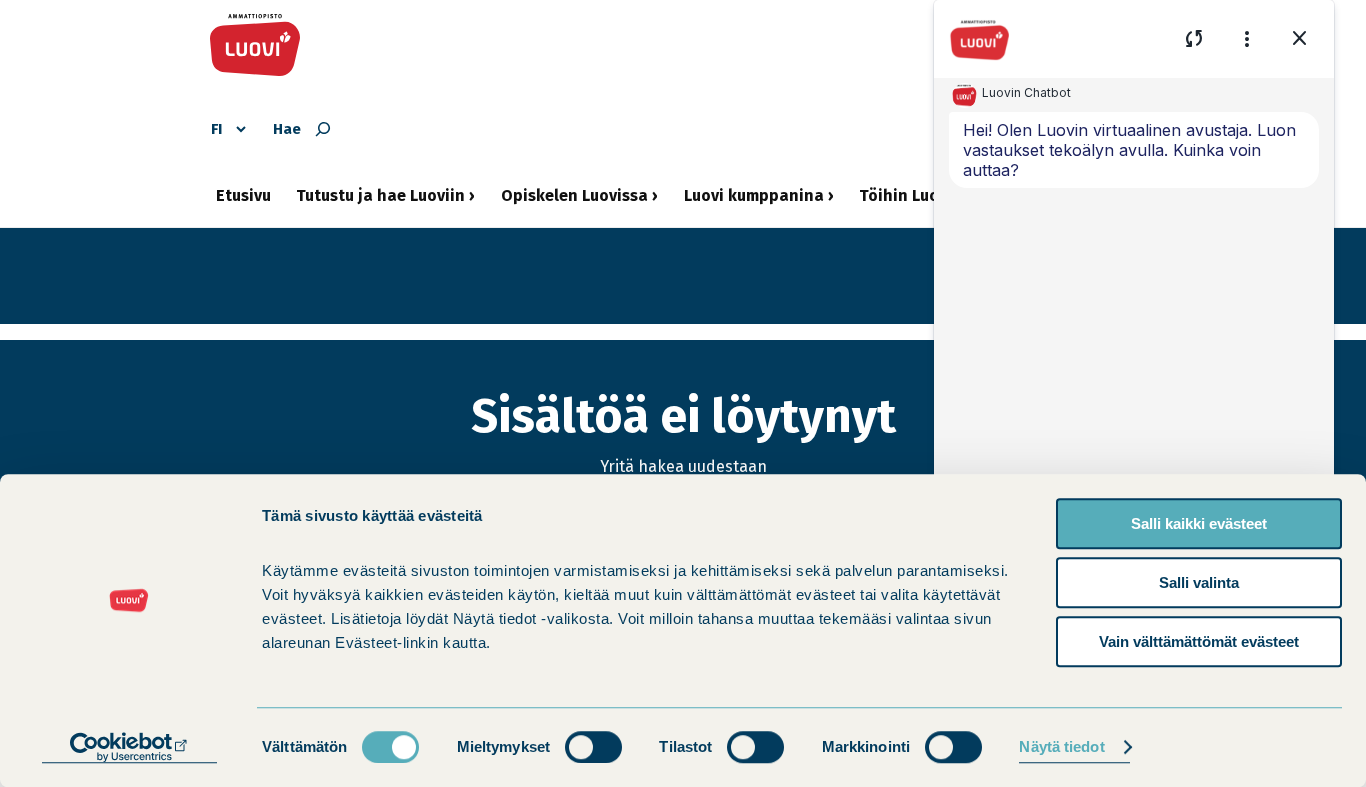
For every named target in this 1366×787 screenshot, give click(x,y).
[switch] (593, 747)
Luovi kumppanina (754, 203)
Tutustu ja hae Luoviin (380, 203)
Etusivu (243, 195)
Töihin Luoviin (913, 203)
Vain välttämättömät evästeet (1199, 641)
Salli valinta (1199, 582)
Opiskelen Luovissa (574, 203)
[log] (1134, 335)
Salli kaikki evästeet (1199, 523)
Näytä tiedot (1061, 747)
